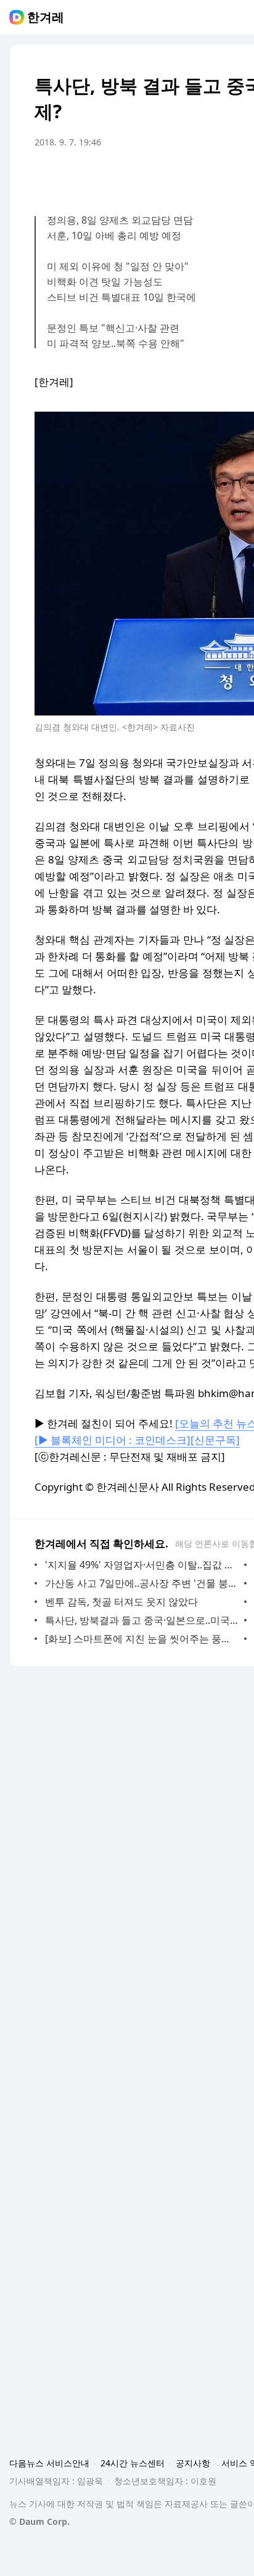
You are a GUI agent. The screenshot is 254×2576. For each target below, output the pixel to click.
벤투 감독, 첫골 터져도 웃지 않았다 (121, 1602)
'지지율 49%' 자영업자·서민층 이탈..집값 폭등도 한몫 (141, 1565)
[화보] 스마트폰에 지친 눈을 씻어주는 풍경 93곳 (141, 1639)
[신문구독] (215, 1440)
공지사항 (193, 2463)
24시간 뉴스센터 (133, 2463)
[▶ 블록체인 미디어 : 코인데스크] (113, 1440)
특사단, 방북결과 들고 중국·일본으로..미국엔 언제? (141, 1620)
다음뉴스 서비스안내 (49, 2463)
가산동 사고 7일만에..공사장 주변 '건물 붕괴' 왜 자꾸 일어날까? (141, 1583)
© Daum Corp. (39, 2521)
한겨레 (46, 17)
